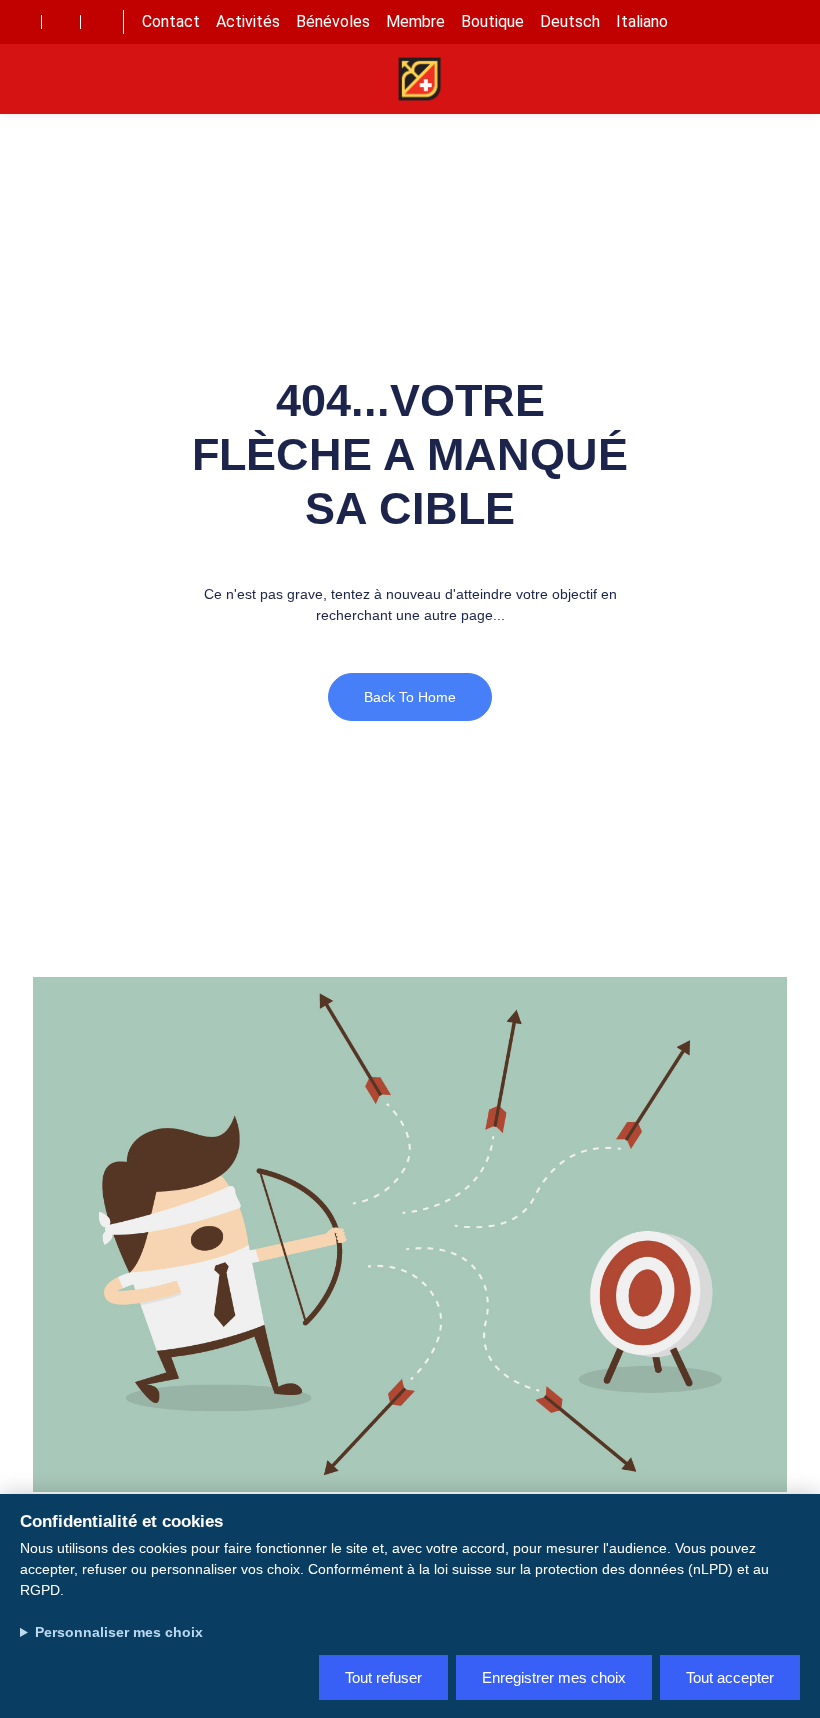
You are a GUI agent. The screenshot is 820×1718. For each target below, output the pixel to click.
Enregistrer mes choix (554, 1677)
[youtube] (61, 22)
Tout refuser (383, 1677)
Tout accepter (730, 1677)
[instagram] (100, 22)
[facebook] (22, 22)
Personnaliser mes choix (119, 1632)
